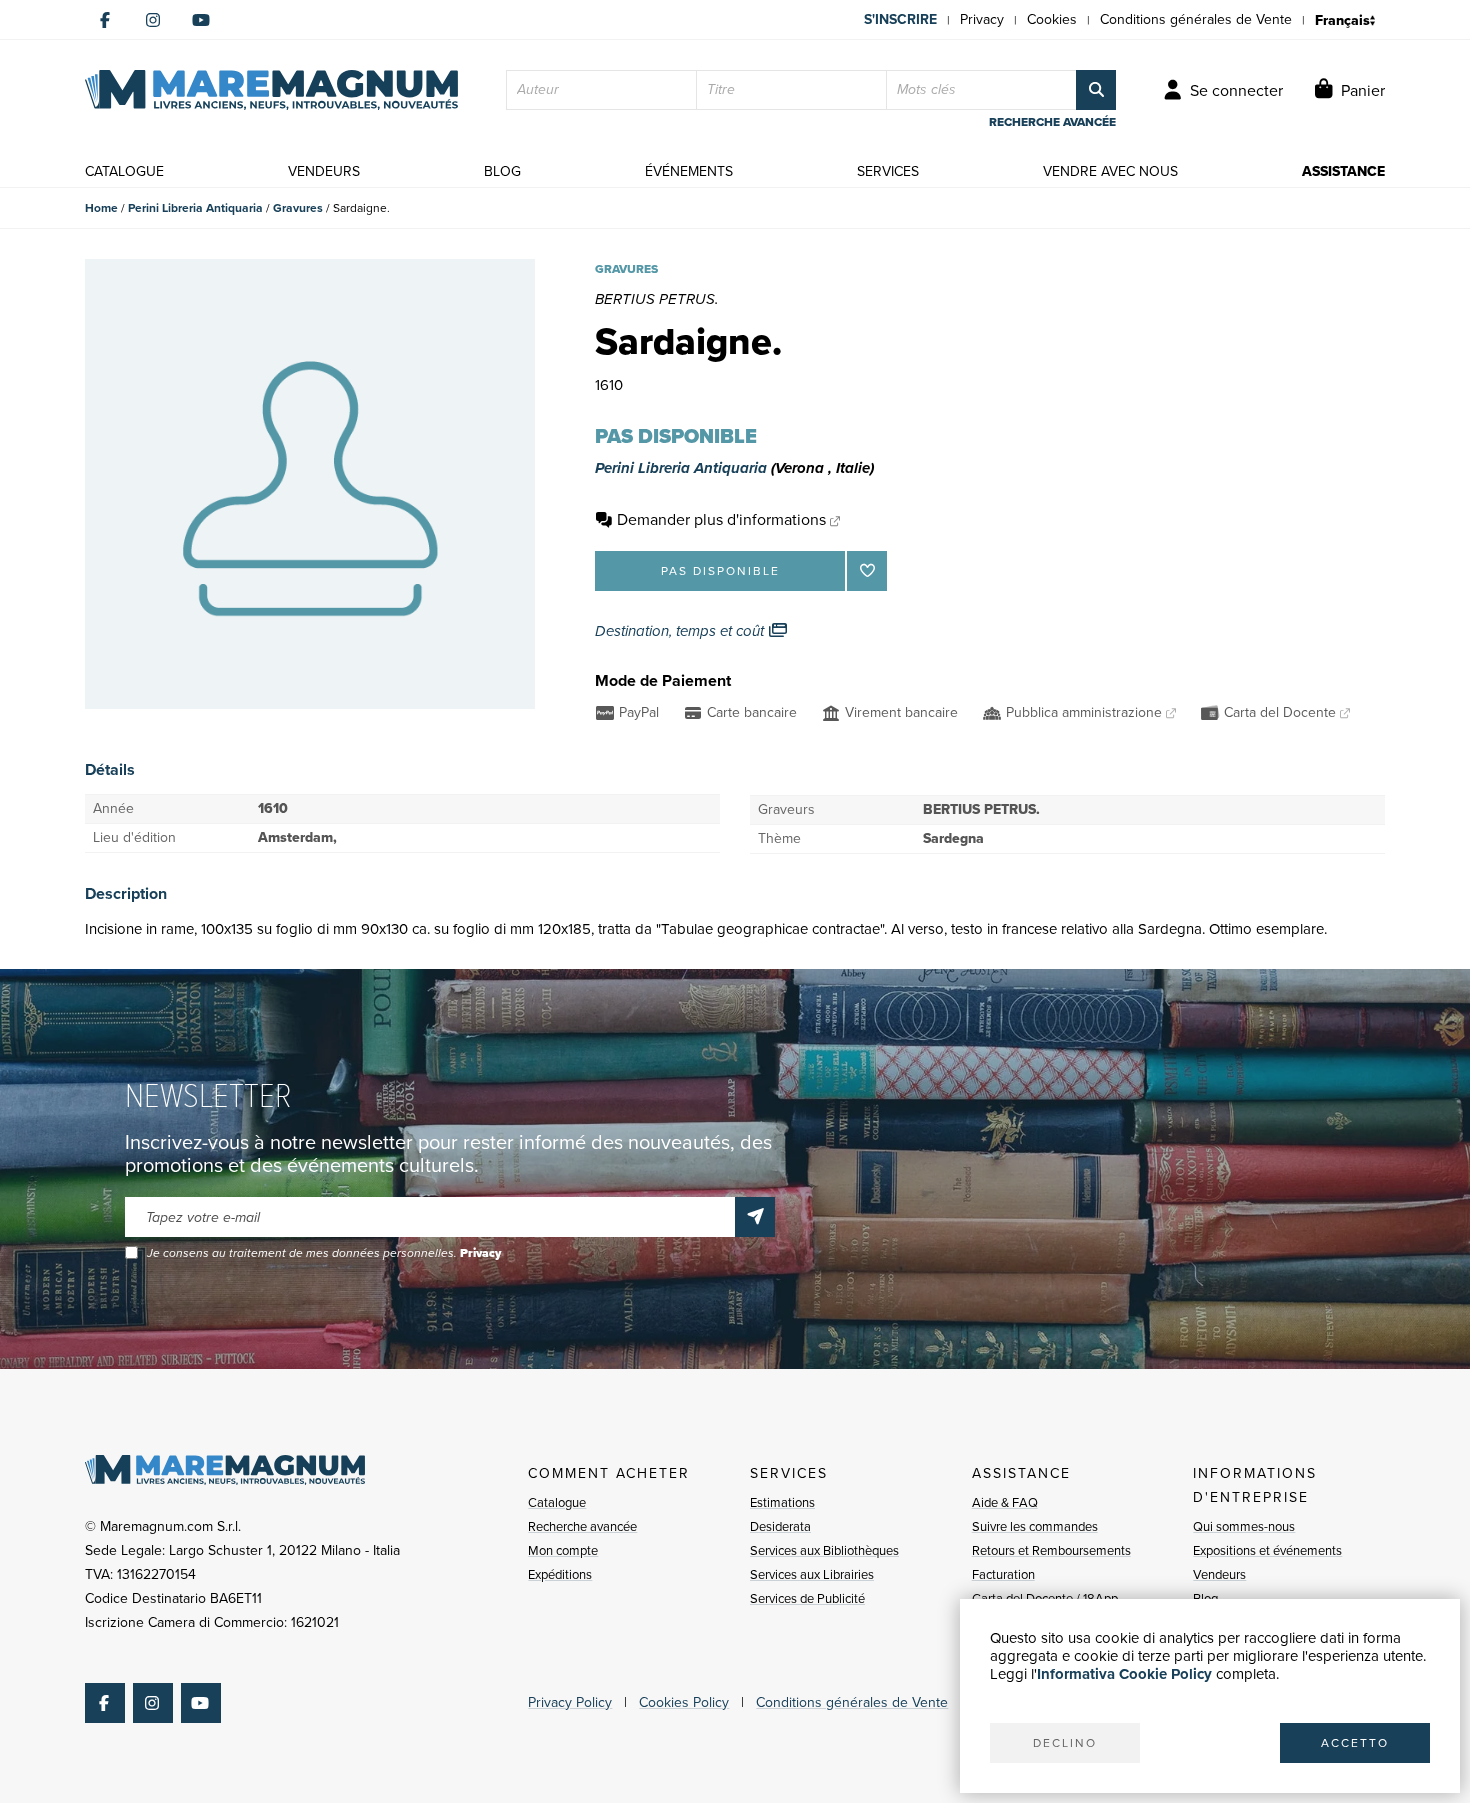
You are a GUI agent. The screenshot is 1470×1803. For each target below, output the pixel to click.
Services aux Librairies (812, 1574)
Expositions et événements (1267, 1550)
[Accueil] (271, 90)
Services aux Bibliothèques (824, 1550)
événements (689, 171)
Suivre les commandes (1035, 1526)
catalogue (124, 171)
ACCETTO (1355, 1743)
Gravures (298, 208)
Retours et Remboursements (1051, 1550)
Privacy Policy (570, 1702)
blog (502, 171)
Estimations (782, 1502)
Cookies (1052, 19)
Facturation (1003, 1574)
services (888, 171)
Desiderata (780, 1526)
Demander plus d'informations (721, 519)
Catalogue (557, 1502)
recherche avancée (1052, 122)
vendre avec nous (1110, 171)
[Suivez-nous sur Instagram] (153, 20)
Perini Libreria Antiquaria (195, 208)
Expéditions (560, 1574)
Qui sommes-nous (1244, 1526)
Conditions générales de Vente (1196, 19)
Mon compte (563, 1550)
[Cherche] (1096, 90)
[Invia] (755, 1217)
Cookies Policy (684, 1702)
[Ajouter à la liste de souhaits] (867, 571)
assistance (1343, 171)
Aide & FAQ (1005, 1502)
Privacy (982, 19)
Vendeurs (1219, 1574)
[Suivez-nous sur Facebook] (105, 20)
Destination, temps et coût (681, 631)
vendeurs (324, 171)
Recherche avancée (582, 1526)
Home (101, 208)
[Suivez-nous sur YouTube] (201, 20)
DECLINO (1065, 1743)
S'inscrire (900, 19)
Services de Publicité (807, 1598)
